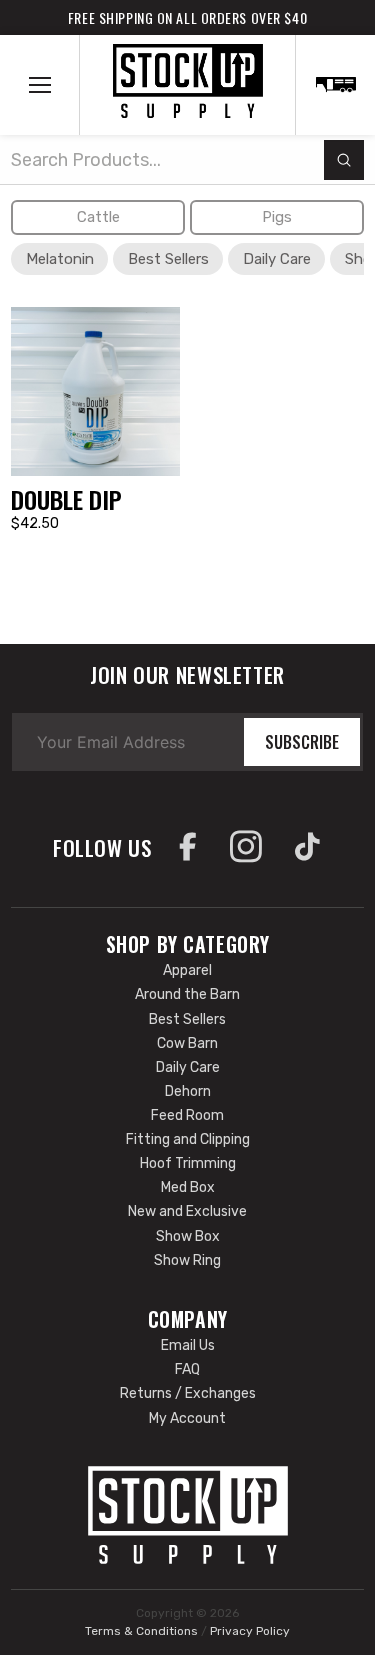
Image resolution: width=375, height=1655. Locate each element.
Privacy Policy (250, 1631)
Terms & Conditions (141, 1631)
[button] (40, 85)
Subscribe (302, 742)
